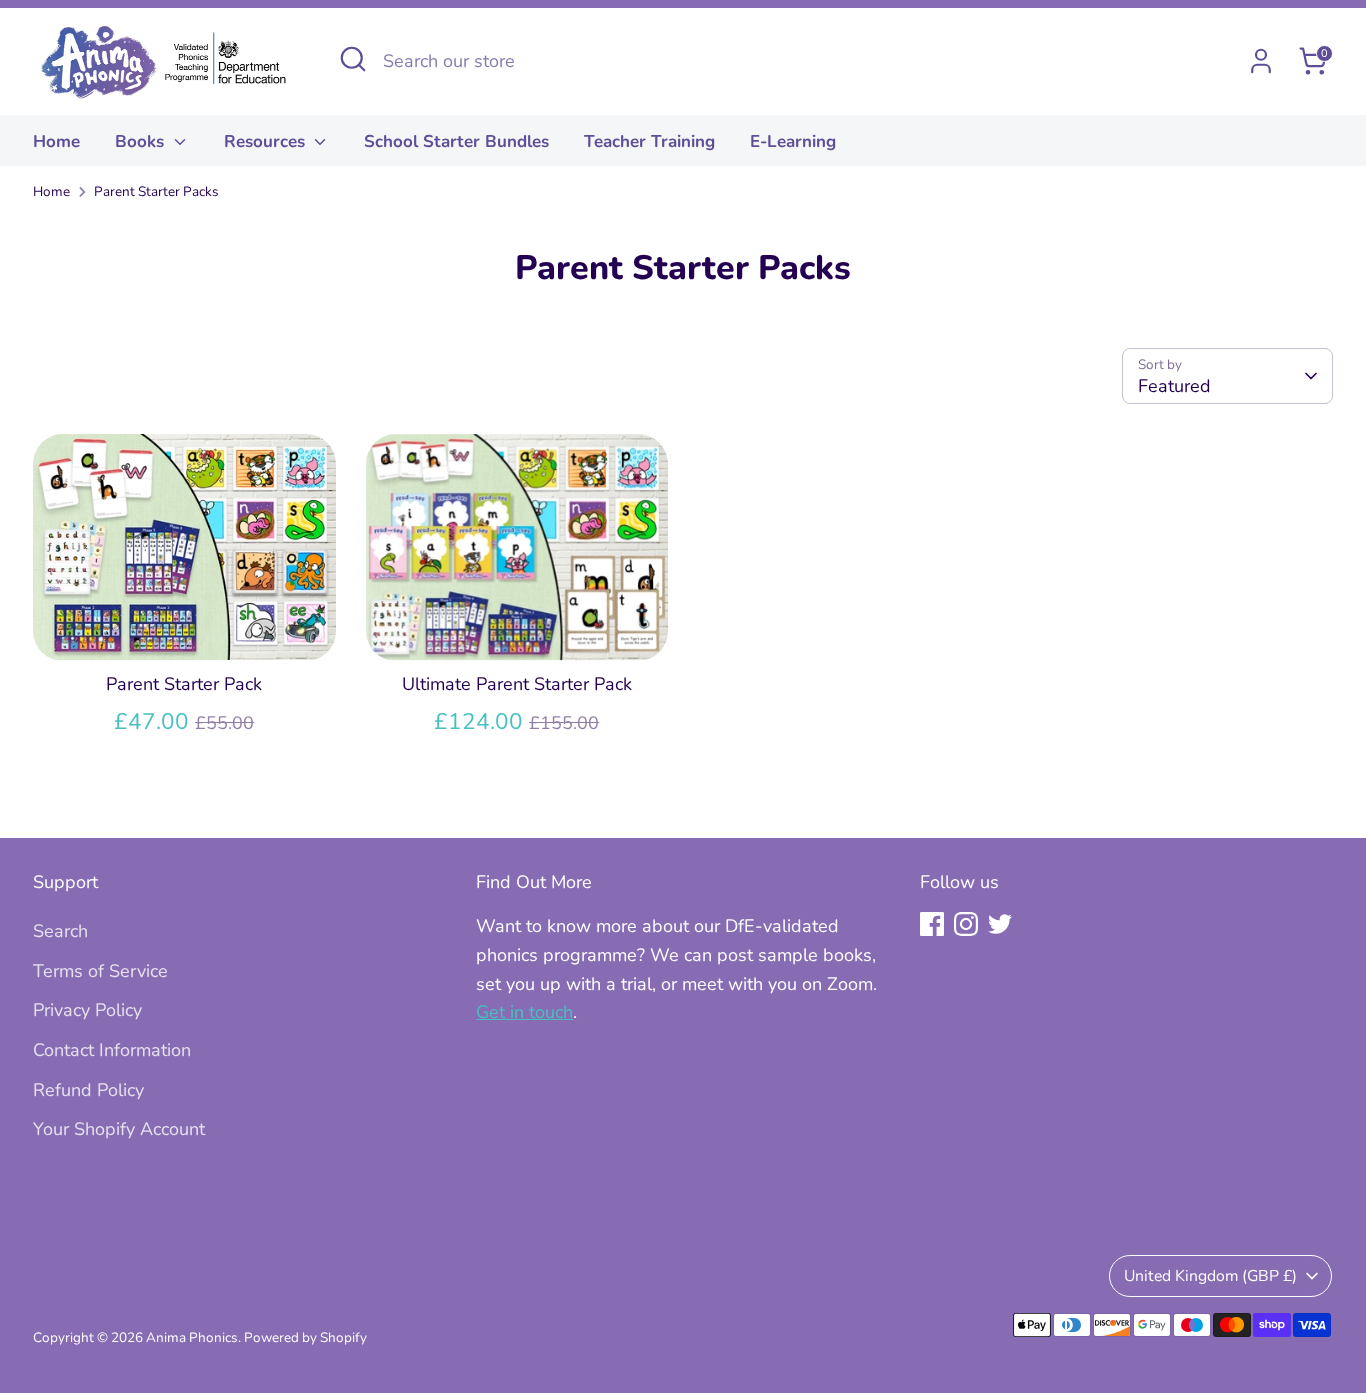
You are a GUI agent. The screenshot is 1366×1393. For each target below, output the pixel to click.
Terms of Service (100, 971)
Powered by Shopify (305, 1337)
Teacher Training (649, 141)
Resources (267, 141)
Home (56, 141)
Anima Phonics (192, 1337)
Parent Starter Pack (184, 684)
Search (60, 931)
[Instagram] (966, 924)
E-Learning (793, 141)
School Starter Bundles (456, 141)
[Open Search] (353, 59)
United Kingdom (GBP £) (1210, 1276)
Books (142, 141)
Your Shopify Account (119, 1129)
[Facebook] (932, 924)
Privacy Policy (87, 1010)
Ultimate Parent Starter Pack (517, 684)
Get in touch (524, 1012)
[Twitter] (1000, 924)
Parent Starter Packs (156, 191)
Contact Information (112, 1050)
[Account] (1261, 61)
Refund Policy (88, 1090)
